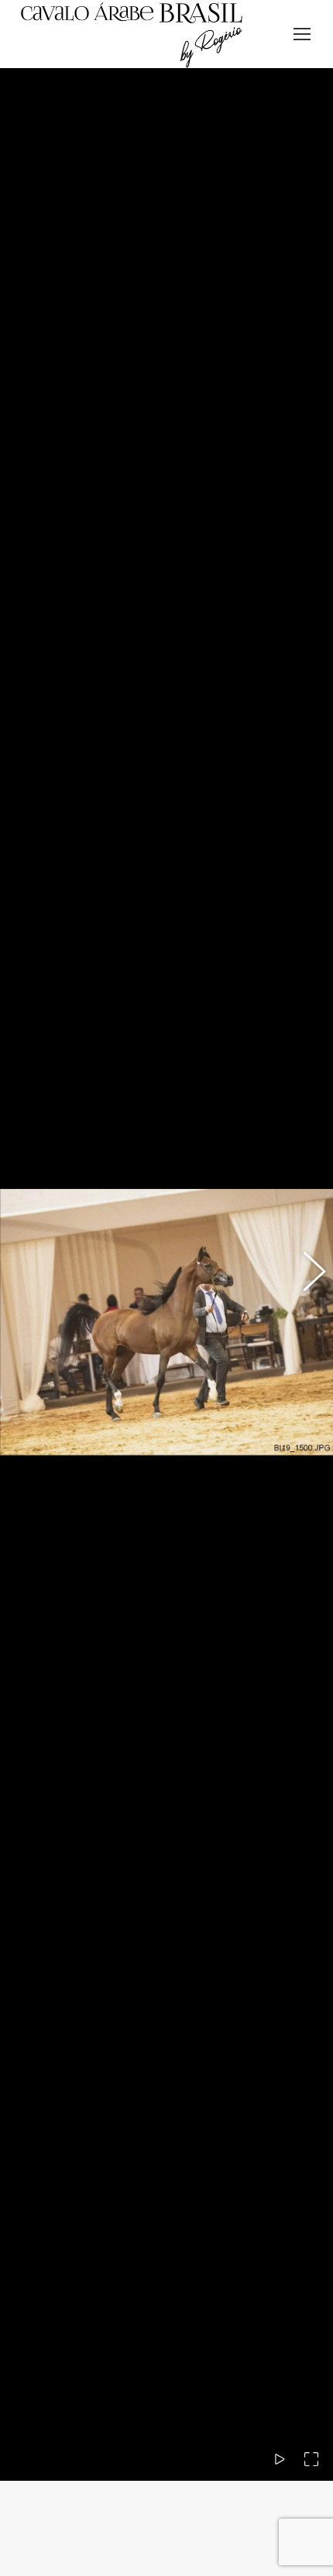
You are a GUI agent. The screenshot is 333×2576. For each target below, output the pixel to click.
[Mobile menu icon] (302, 34)
